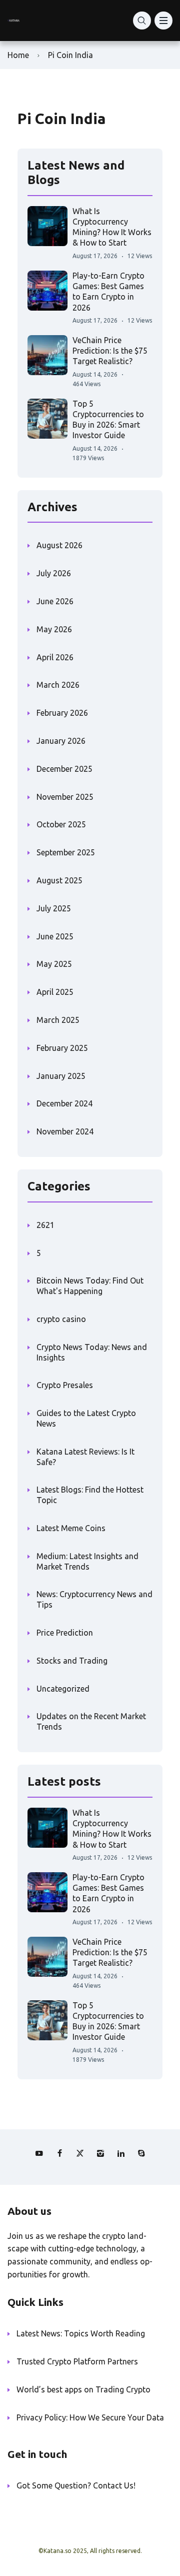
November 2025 (65, 797)
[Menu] (163, 21)
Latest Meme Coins (71, 1528)
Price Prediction (65, 1633)
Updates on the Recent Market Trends (91, 1721)
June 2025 (55, 936)
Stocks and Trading (72, 1661)
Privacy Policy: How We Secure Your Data (90, 2417)
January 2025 (61, 1076)
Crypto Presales (65, 1385)
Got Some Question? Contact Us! (76, 2485)
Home (18, 55)
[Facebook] (59, 2153)
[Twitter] (80, 2153)
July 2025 (54, 908)
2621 (45, 1225)
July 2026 (54, 573)
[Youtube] (39, 2153)
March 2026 (58, 685)
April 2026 (55, 657)
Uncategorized (63, 1689)
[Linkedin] (121, 2153)
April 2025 (55, 992)
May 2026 (54, 629)
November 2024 (65, 1131)
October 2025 (61, 824)
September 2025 (66, 852)
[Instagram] (100, 2153)
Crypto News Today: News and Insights (92, 1352)
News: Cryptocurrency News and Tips (94, 1599)
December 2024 (64, 1103)
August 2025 (59, 880)
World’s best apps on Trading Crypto (83, 2389)
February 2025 (62, 1048)
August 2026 (59, 545)
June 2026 (55, 601)
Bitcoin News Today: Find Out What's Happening (90, 1286)
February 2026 (62, 713)
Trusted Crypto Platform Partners (77, 2361)
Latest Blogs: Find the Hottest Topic (90, 1495)
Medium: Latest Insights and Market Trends (87, 1561)
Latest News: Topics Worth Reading (81, 2333)
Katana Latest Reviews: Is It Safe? (85, 1457)
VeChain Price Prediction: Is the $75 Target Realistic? (110, 351)
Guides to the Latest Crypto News (86, 1418)
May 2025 (54, 964)
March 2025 (58, 1020)
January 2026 (61, 741)
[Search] (142, 21)
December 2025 (64, 769)
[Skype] (141, 2153)
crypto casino (61, 1319)
